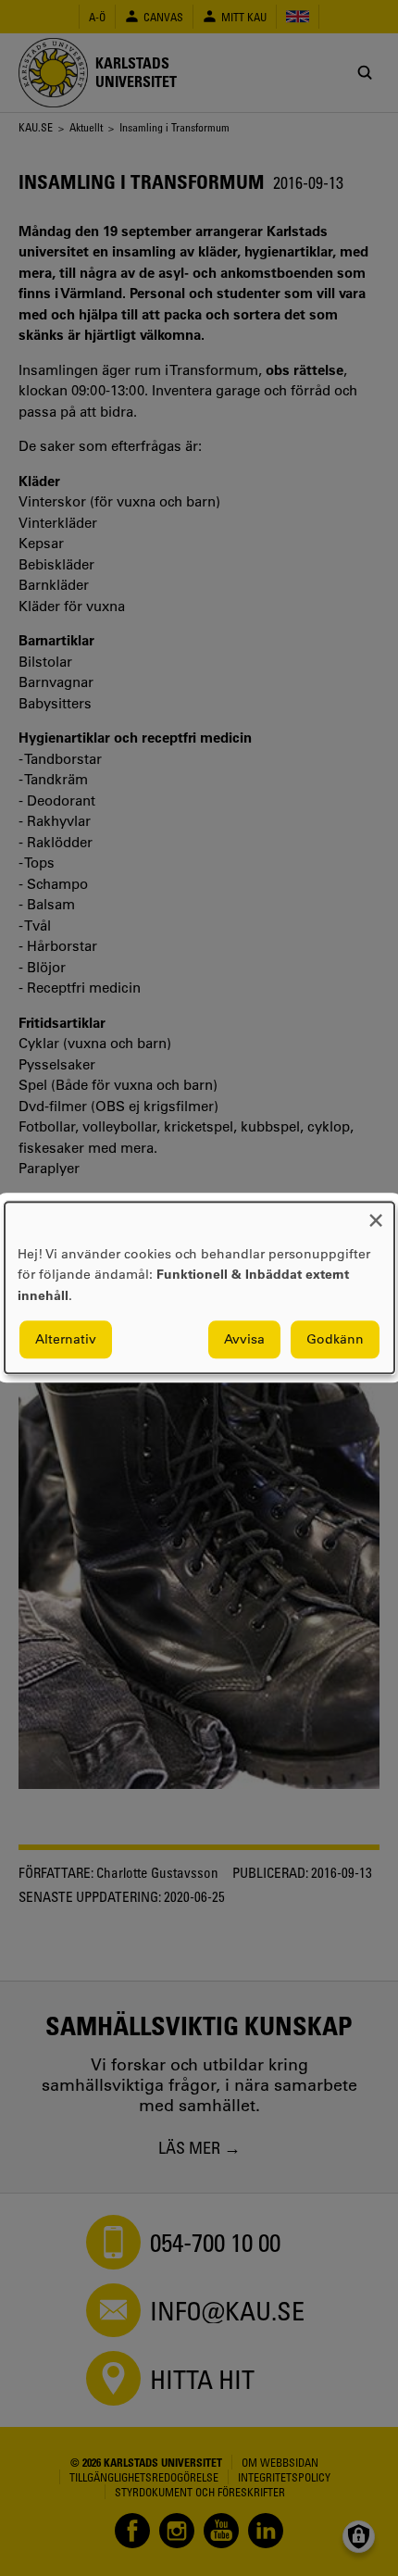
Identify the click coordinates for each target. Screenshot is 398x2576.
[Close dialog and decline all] (376, 1213)
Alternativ (66, 1340)
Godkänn (335, 1340)
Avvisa (244, 1340)
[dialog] (199, 1288)
